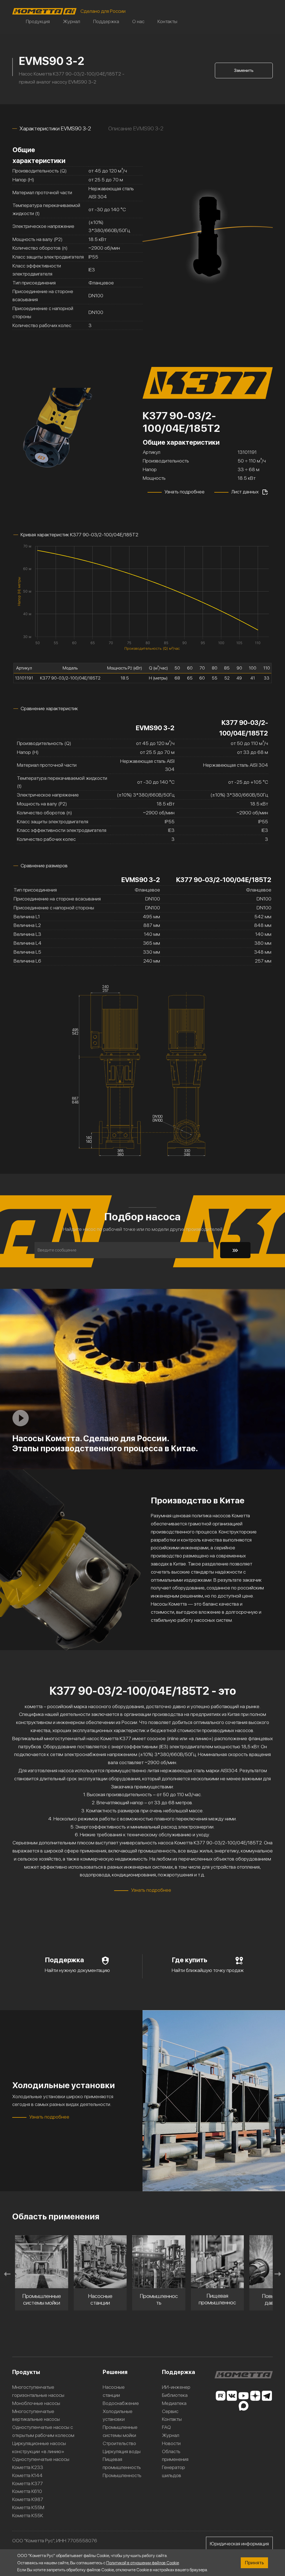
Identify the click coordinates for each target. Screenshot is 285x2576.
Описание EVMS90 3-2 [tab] (136, 128)
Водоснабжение (121, 2403)
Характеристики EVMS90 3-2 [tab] (55, 128)
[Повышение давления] (218, 2262)
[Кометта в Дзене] (255, 2396)
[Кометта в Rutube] (220, 2396)
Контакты (167, 21)
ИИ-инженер (176, 2387)
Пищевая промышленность (122, 2463)
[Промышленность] (100, 2262)
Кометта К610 (27, 2491)
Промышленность (122, 2475)
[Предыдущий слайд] (7, 2274)
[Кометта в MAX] (244, 2406)
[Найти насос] (235, 1250)
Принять (254, 2562)
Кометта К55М (28, 2507)
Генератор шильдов (174, 2471)
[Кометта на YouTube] (244, 2396)
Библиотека (175, 2395)
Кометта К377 (28, 2483)
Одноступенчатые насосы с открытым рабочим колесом (43, 2431)
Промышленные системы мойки (120, 2431)
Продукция (38, 21)
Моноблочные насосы (36, 2403)
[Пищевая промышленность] (159, 2262)
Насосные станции (114, 2391)
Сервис (170, 2411)
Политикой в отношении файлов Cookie (143, 2563)
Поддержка (106, 21)
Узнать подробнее (185, 492)
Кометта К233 (28, 2467)
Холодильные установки (118, 2415)
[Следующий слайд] (278, 2274)
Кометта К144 (27, 2475)
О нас (138, 21)
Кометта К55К (28, 2515)
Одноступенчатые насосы (41, 2459)
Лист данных (245, 492)
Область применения (175, 2455)
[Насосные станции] (42, 2262)
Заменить (244, 70)
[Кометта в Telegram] (267, 2396)
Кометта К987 (28, 2499)
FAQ (166, 2427)
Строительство (119, 2443)
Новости (171, 2443)
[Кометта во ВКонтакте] (232, 2396)
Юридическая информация (239, 2544)
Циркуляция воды (122, 2451)
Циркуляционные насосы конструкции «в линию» (39, 2447)
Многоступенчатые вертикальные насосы (36, 2415)
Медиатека (174, 2403)
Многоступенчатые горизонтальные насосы (38, 2391)
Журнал (72, 21)
